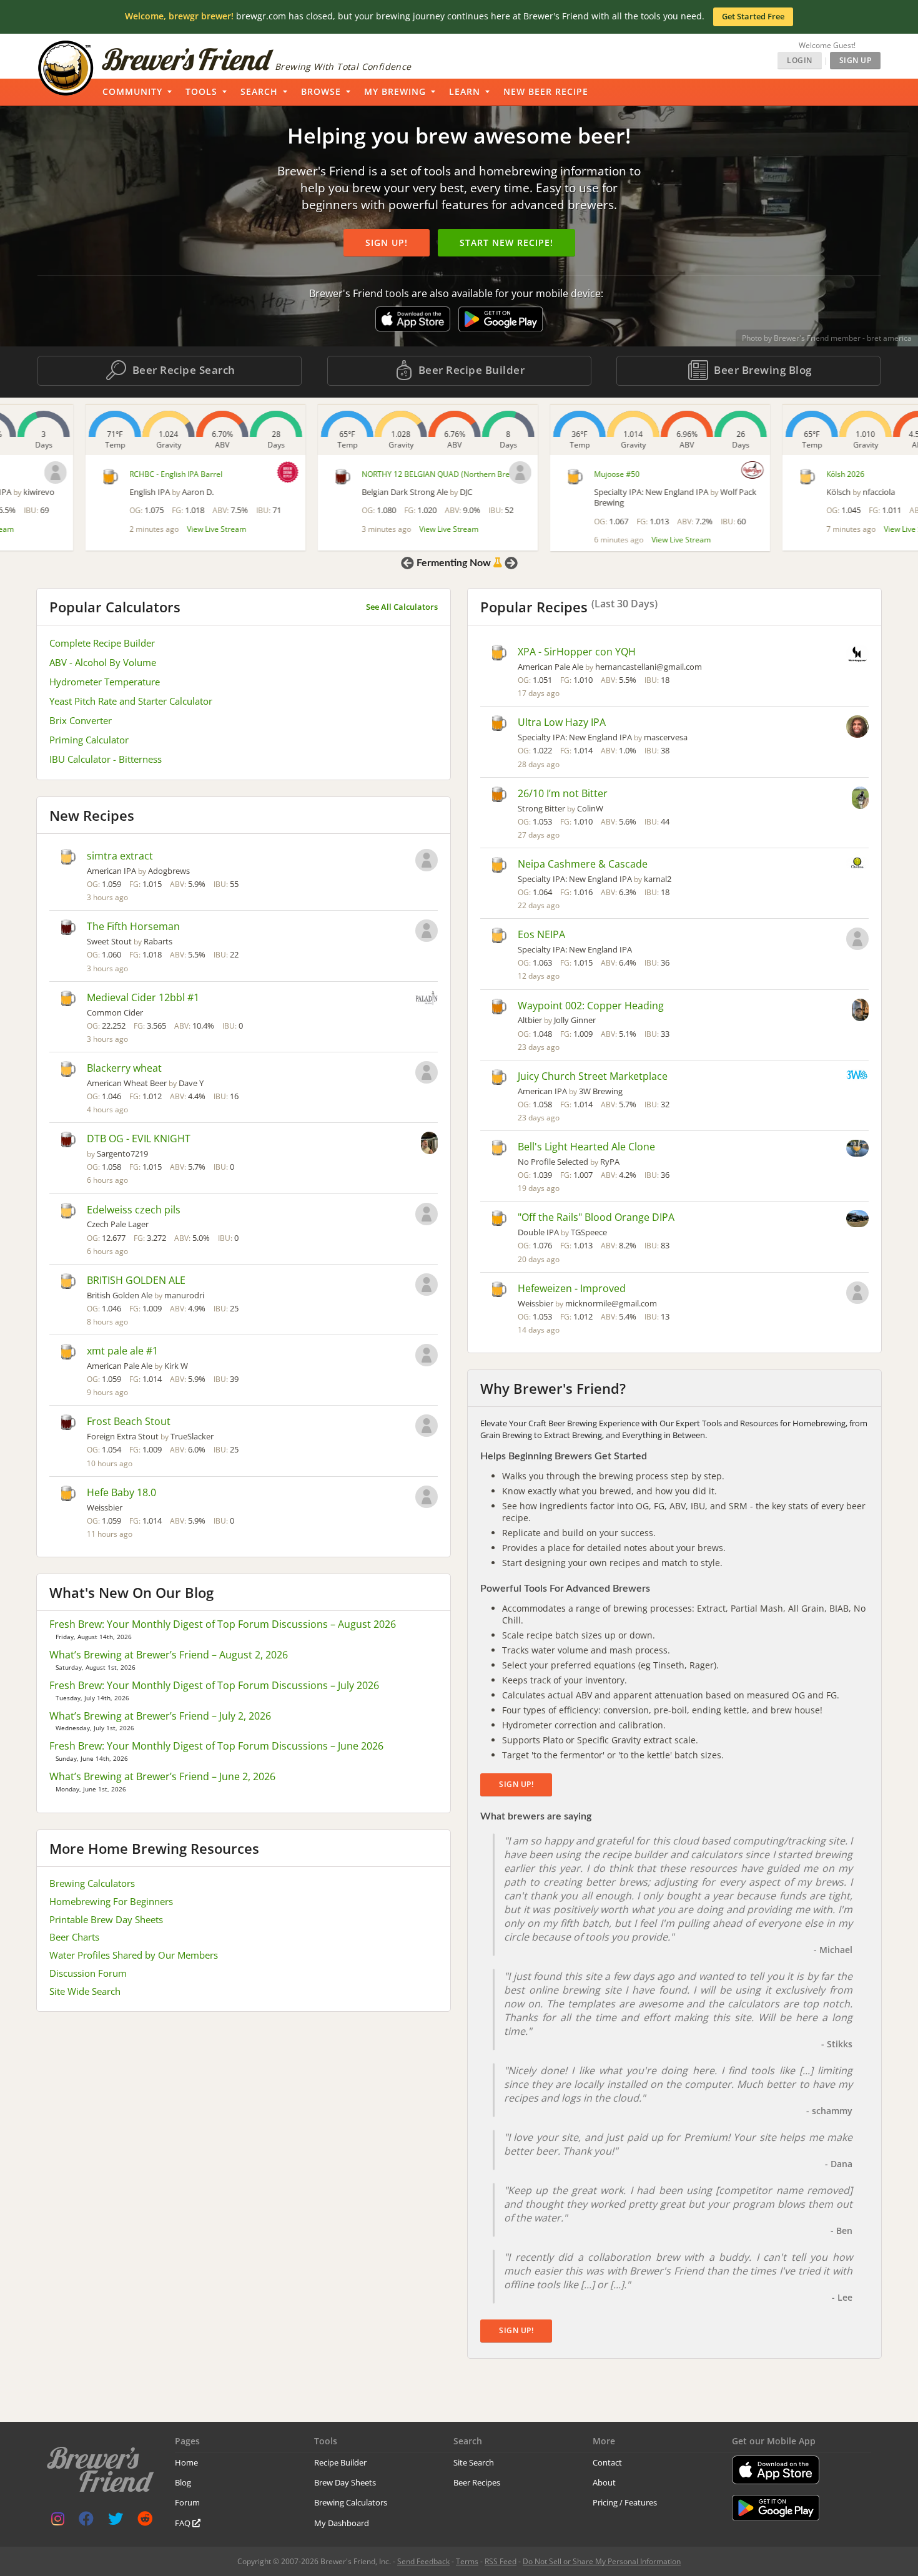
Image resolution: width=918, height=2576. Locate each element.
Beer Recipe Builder (470, 370)
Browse (321, 91)
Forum (187, 2502)
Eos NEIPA (541, 934)
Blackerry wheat (124, 1068)
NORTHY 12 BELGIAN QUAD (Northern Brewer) (358, 474)
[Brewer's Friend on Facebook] (86, 2521)
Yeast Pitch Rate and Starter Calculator (131, 701)
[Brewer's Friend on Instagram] (58, 2521)
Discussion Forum (88, 1973)
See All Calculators (402, 607)
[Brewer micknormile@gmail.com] (857, 1294)
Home (186, 2462)
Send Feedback (423, 2561)
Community (132, 91)
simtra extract (120, 856)
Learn (465, 91)
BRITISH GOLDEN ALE (136, 1280)
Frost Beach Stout (129, 1421)
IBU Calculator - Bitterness (106, 759)
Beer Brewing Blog (762, 370)
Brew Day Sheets (345, 2482)
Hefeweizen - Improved (572, 1288)
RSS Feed (501, 2561)
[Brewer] (427, 1215)
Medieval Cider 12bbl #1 (143, 997)
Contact (607, 2462)
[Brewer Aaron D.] (202, 472)
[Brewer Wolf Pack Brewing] (667, 470)
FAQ (184, 2523)
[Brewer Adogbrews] (427, 861)
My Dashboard (342, 2523)
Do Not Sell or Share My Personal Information (602, 2561)
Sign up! (387, 242)
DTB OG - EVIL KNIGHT (139, 1139)
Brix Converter (81, 720)
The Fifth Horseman (133, 926)
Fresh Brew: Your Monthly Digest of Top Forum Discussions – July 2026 (214, 1685)
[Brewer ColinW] (860, 799)
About (604, 2482)
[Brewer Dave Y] (427, 1074)
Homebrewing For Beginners (111, 1901)
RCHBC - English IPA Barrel (90, 474)
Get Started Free (753, 16)
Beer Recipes (477, 2482)
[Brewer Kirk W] (427, 1356)
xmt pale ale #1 (122, 1351)
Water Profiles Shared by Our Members (134, 1955)
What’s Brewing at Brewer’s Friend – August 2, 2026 (169, 1655)
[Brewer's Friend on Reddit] (145, 2521)
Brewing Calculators (92, 1883)
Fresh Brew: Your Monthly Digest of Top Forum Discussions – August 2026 (223, 1624)
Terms (467, 2561)
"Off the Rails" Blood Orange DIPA (596, 1217)
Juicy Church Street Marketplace (593, 1076)
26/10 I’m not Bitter (563, 793)
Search (259, 91)
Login (800, 60)
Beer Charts (74, 1937)
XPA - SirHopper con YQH (577, 652)
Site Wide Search (85, 1991)
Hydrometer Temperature (105, 682)
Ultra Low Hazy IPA (562, 722)
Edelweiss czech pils (134, 1210)
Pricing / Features (625, 2502)
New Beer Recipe (546, 91)
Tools (201, 91)
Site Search (474, 2462)
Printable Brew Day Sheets (106, 1919)
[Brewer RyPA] (857, 1149)
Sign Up (856, 60)
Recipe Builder (340, 2462)
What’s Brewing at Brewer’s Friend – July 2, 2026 (160, 1716)
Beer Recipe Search (182, 370)
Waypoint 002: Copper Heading (591, 1006)
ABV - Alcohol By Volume (103, 662)
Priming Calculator (89, 740)
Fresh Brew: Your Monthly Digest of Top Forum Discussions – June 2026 (216, 1746)
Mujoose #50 (531, 474)
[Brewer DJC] (435, 473)
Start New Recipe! (506, 242)
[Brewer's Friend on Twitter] (116, 2521)
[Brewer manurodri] (427, 1286)
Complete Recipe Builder (102, 643)
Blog (183, 2482)
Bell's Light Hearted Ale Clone (586, 1147)
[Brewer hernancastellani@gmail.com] (857, 655)
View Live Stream (131, 529)
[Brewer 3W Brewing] (857, 1076)
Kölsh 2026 (760, 474)
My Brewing (395, 91)
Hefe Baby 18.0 (121, 1492)
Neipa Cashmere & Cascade (583, 864)
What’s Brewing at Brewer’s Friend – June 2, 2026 (162, 1776)
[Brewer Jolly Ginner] (860, 1011)
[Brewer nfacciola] (902, 473)
